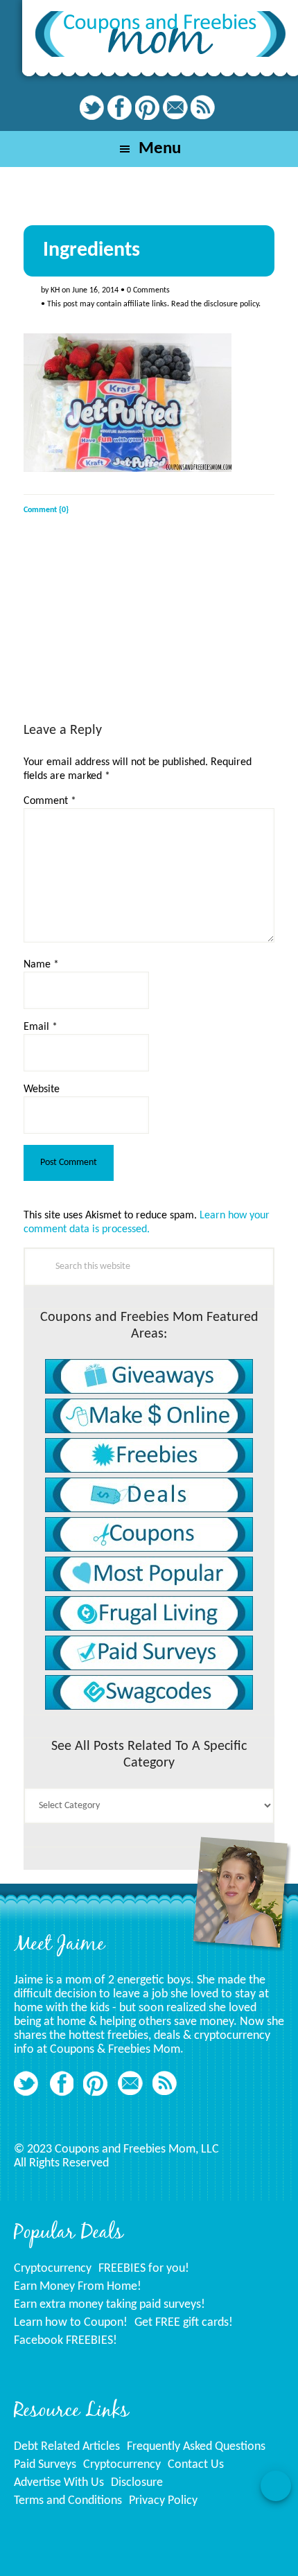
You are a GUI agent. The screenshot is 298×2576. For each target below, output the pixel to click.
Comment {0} (46, 510)
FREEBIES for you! (144, 2269)
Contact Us (196, 2465)
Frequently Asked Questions (196, 2447)
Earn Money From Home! (78, 2287)
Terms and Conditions (68, 2501)
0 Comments (148, 290)
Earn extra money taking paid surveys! (109, 2305)
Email (41, 1027)
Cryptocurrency (53, 2269)
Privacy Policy (163, 2501)
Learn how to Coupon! (71, 2323)
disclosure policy (231, 304)
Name (41, 965)
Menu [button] (160, 149)
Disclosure (137, 2483)
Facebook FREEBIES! (65, 2341)
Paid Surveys (45, 2465)
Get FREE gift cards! (184, 2323)
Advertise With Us (59, 2483)
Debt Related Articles (67, 2447)
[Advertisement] (128, 631)
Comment (50, 801)
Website (42, 1089)
